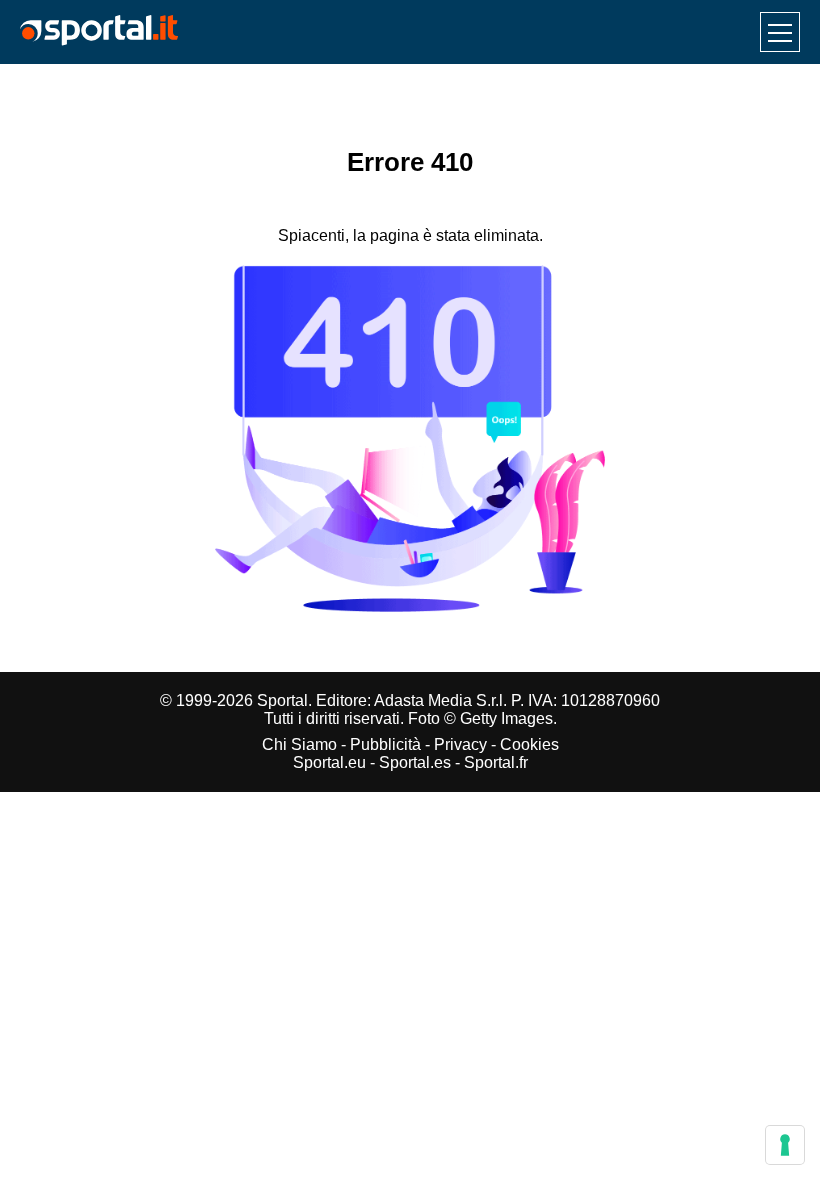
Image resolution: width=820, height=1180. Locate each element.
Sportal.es (415, 762)
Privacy (460, 744)
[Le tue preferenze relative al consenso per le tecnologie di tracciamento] (785, 1145)
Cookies (529, 744)
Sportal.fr (496, 762)
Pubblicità (385, 744)
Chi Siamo (299, 744)
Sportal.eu (329, 762)
